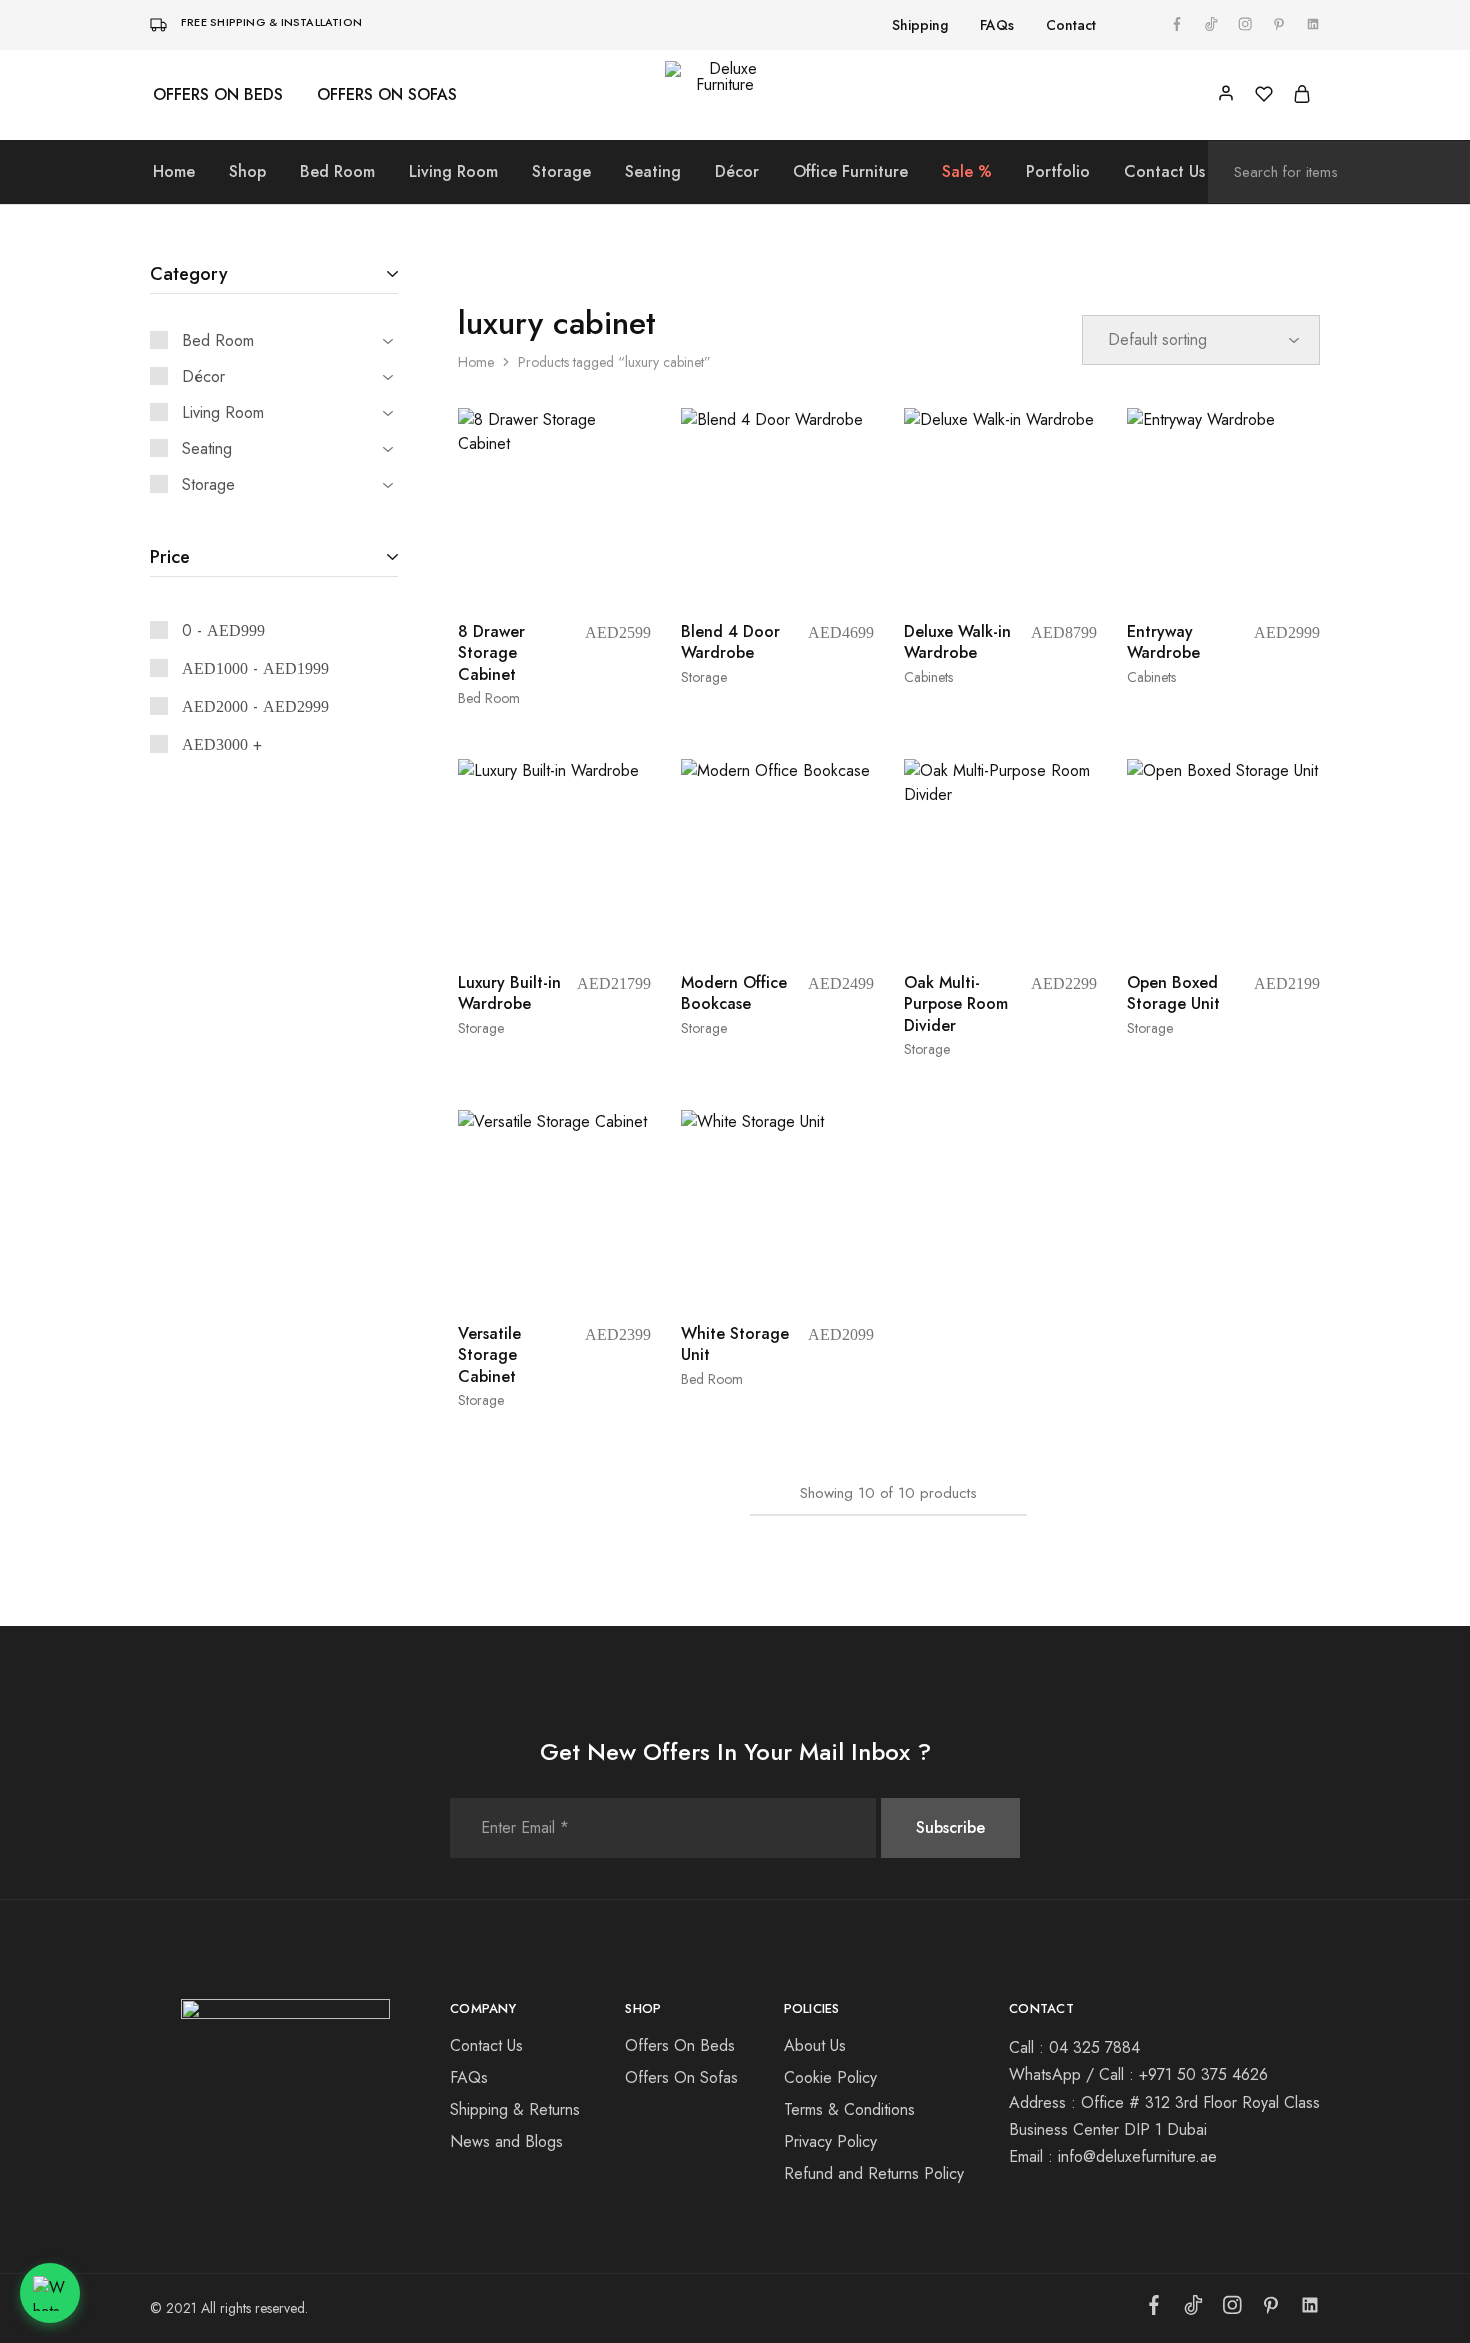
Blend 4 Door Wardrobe (730, 642)
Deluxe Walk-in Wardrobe (957, 642)
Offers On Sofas (681, 2077)
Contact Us (1164, 172)
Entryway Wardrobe (1163, 642)
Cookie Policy (830, 2077)
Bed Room (489, 698)
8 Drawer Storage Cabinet (491, 653)
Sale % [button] (967, 172)
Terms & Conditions (849, 2109)
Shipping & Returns (515, 2109)
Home (174, 172)
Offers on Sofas (387, 95)
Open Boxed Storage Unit (1173, 993)
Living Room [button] (453, 172)
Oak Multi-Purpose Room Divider (956, 1004)
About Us (815, 2045)
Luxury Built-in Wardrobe (509, 993)
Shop (247, 172)
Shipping (920, 25)
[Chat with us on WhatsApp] (50, 2293)
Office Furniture (850, 172)
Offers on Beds (218, 95)
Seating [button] (653, 172)
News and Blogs (506, 2141)
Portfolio (1058, 172)
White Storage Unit (735, 1344)
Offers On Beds (680, 2045)
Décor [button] (737, 172)
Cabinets (928, 677)
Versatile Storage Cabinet (489, 1355)
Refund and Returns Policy (874, 2173)
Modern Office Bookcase (734, 993)
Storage (704, 677)
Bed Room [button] (337, 172)
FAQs (997, 25)
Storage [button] (561, 172)
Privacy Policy (830, 2141)
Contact (1071, 25)
